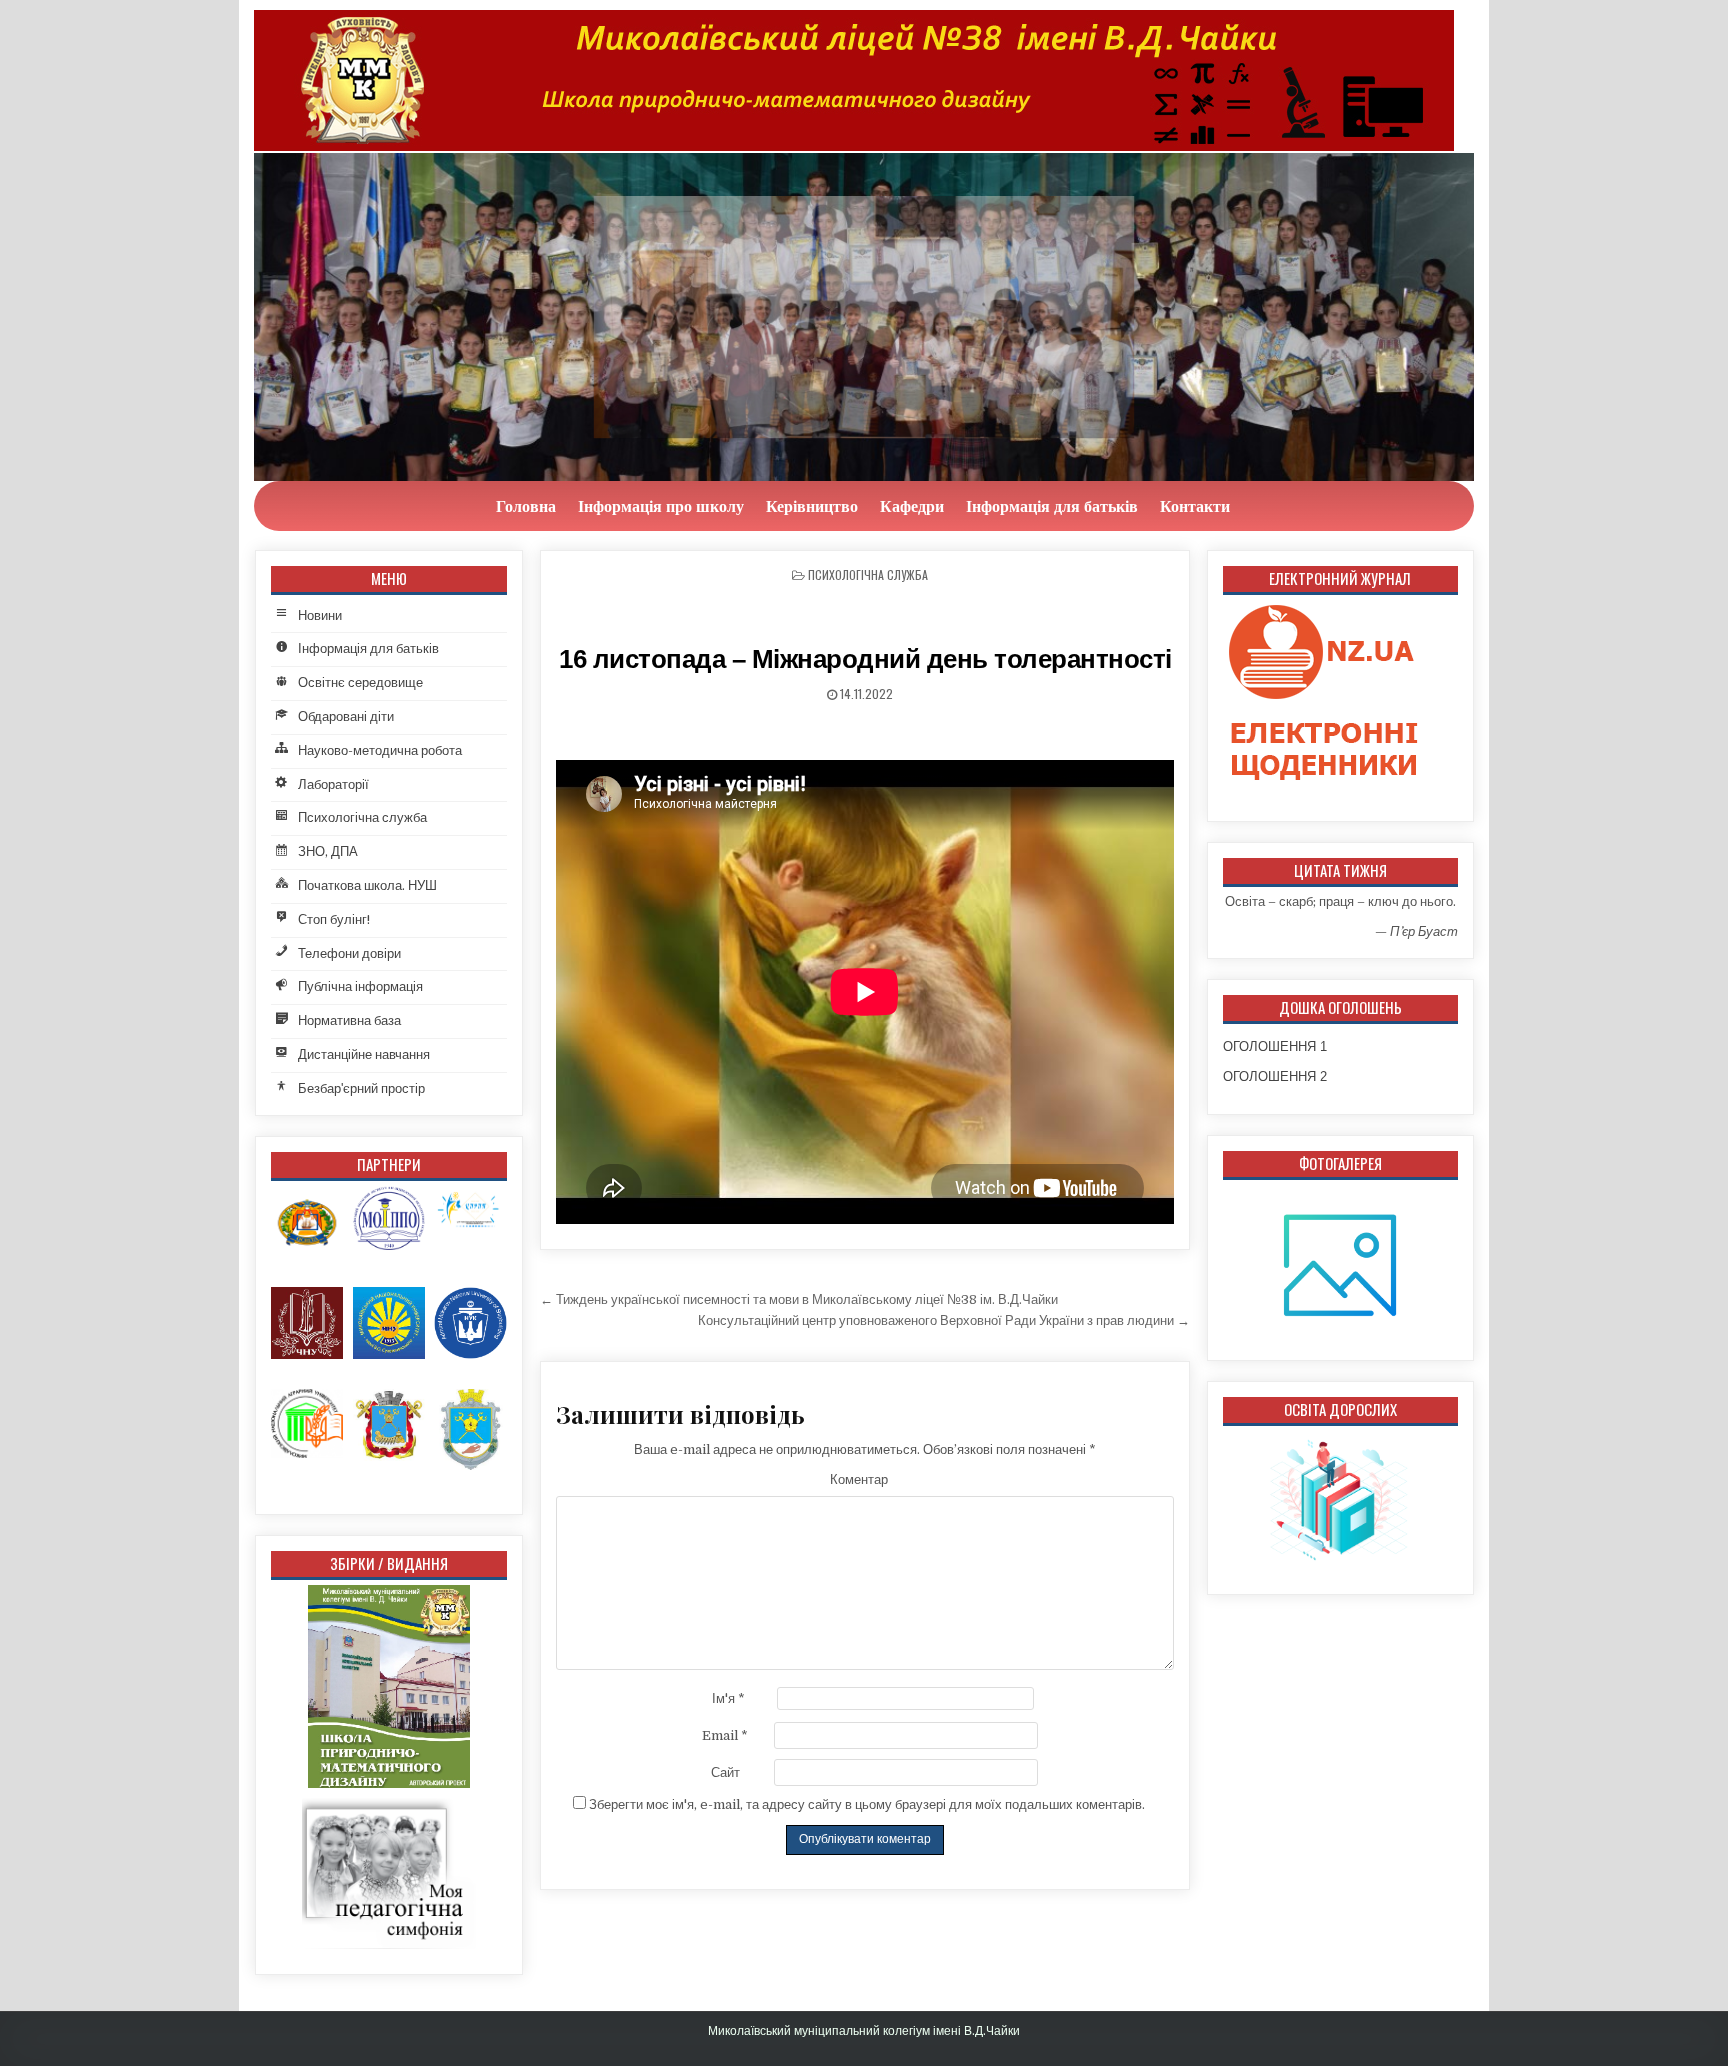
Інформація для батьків (1052, 505)
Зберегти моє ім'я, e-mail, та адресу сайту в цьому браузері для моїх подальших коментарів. (867, 1804)
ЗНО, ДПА (328, 851)
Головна (526, 505)
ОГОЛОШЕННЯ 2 (1275, 1076)
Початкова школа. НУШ (367, 885)
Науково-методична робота (380, 750)
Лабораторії (333, 784)
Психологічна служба (868, 574)
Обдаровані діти (346, 716)
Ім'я (728, 1698)
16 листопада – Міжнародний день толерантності (865, 659)
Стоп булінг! (334, 919)
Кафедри (912, 505)
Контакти (1195, 505)
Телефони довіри (349, 953)
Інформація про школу (661, 505)
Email (725, 1735)
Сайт (725, 1772)
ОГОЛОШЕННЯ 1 (1275, 1046)
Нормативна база (349, 1020)
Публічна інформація (360, 986)
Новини (320, 615)
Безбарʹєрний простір (361, 1088)
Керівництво (812, 505)
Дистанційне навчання (364, 1054)
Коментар (859, 1479)
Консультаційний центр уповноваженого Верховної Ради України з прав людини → (944, 1320)
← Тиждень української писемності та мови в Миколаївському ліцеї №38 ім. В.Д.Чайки (799, 1299)
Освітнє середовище (360, 682)
